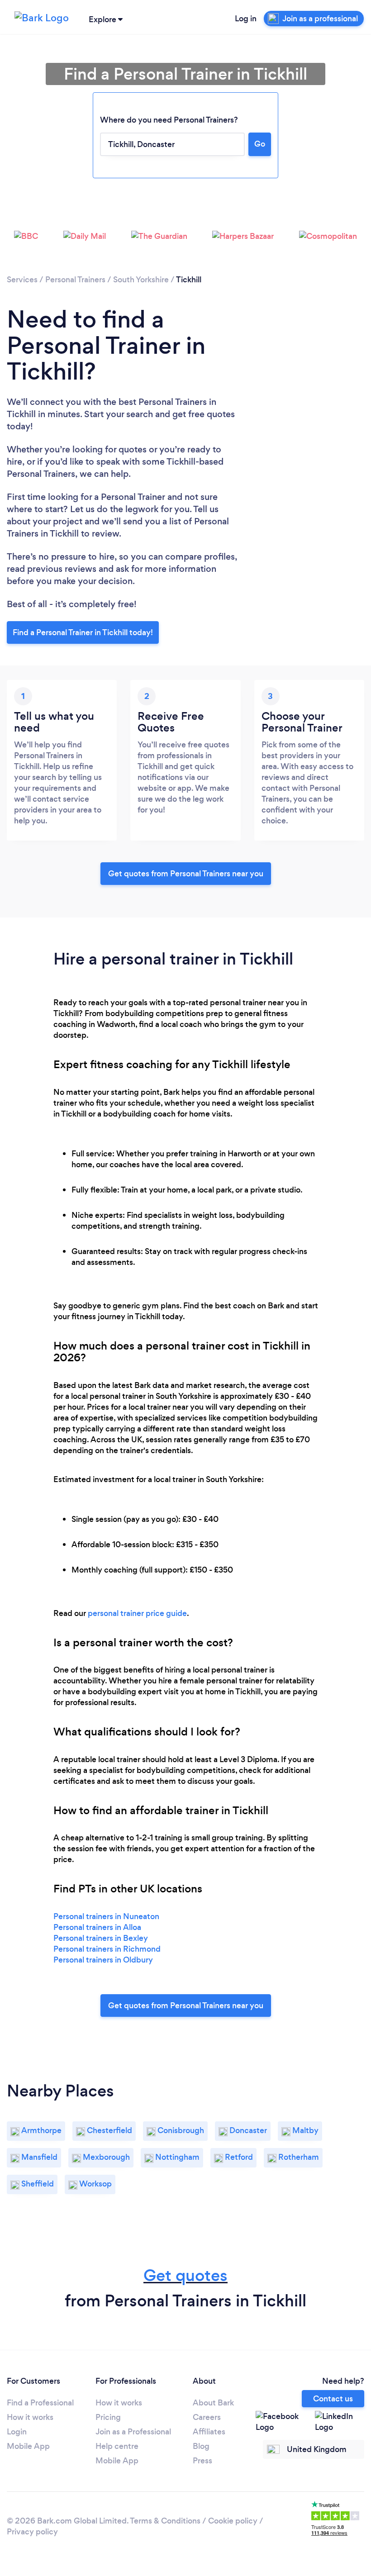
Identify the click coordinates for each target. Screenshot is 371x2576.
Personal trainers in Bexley (101, 1938)
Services (22, 280)
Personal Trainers (75, 280)
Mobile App (28, 2446)
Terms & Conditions (165, 2521)
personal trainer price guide (137, 1613)
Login (17, 2432)
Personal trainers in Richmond (107, 1949)
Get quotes (185, 2275)
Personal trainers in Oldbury (103, 1960)
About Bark (213, 2403)
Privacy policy (32, 2532)
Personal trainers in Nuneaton (106, 1916)
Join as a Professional (133, 2432)
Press (202, 2461)
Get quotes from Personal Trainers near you (186, 874)
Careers (207, 2417)
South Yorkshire (141, 280)
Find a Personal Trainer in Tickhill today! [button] (83, 632)
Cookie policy (233, 2521)
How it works (30, 2417)
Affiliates (209, 2432)
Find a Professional (40, 2403)
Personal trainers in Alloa (97, 1927)
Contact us (333, 2399)
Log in (246, 19)
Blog (201, 2446)
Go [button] (260, 144)
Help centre (117, 2446)
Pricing (108, 2417)
